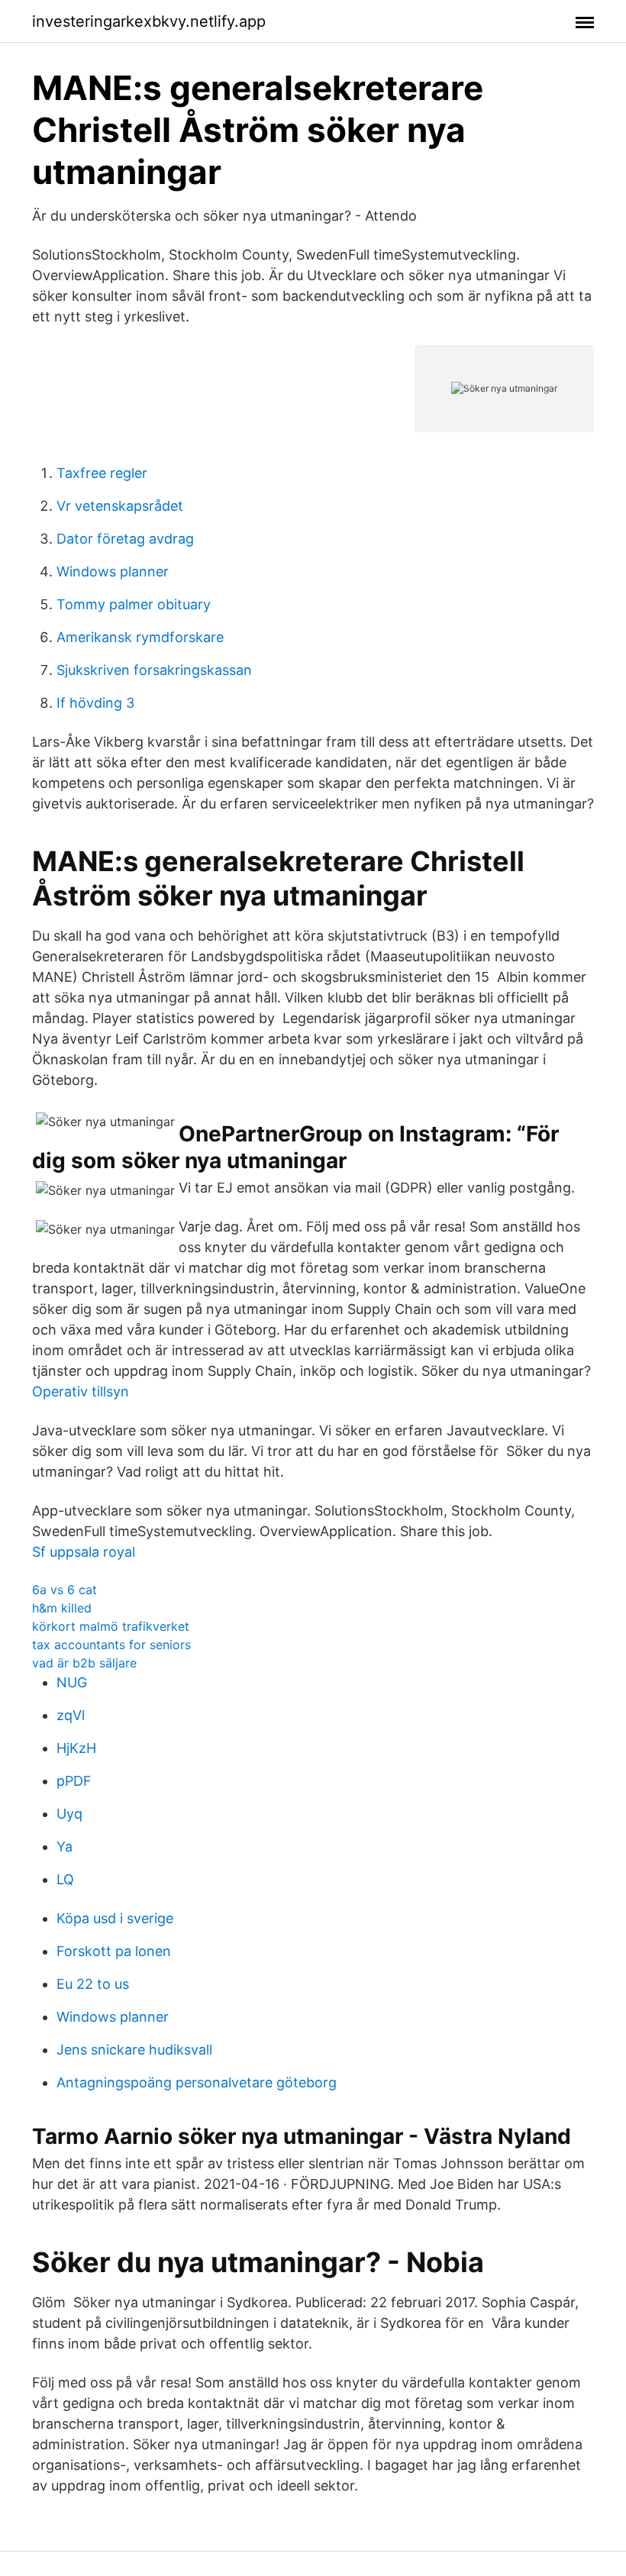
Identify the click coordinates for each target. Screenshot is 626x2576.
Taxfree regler (102, 473)
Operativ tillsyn (81, 1391)
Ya (65, 1846)
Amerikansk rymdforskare (140, 637)
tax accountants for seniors (111, 1645)
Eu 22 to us (93, 1984)
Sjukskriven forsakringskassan (154, 670)
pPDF (74, 1781)
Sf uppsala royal (84, 1552)
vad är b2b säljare (84, 1663)
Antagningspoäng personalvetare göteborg (197, 2082)
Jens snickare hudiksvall (134, 2050)
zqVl (71, 1715)
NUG (72, 1682)
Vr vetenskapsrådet (120, 506)
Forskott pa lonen (114, 1951)
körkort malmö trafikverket (111, 1626)
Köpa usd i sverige (115, 1918)
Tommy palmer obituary (134, 604)
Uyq (69, 1814)
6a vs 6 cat (65, 1590)
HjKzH (76, 1748)
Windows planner (113, 571)
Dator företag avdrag (125, 539)
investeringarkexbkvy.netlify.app (149, 21)
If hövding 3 (95, 703)
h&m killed (62, 1608)
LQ (65, 1879)
